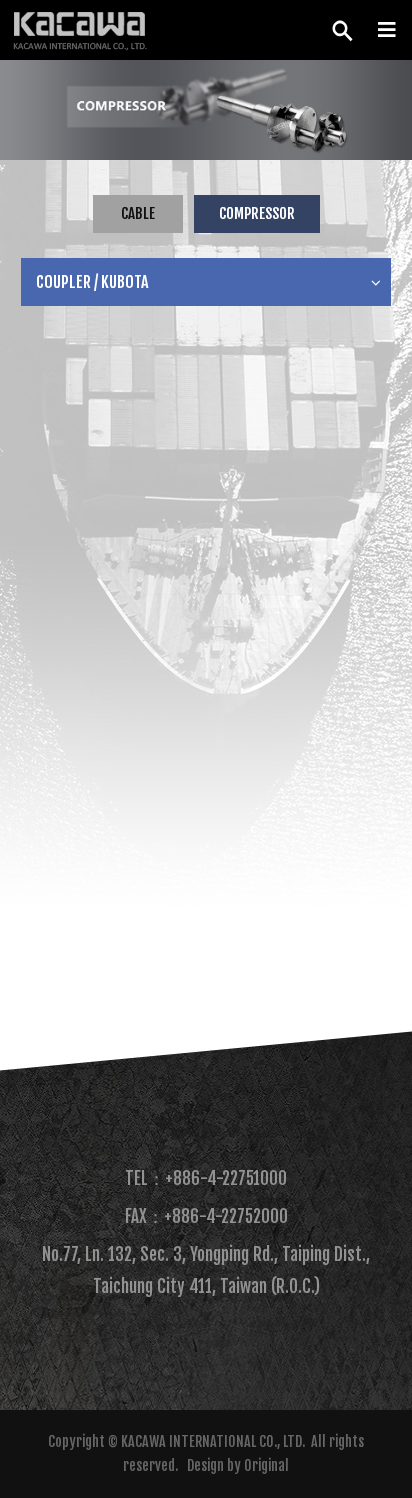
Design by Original (238, 1465)
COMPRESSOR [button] (257, 213)
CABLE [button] (138, 213)
